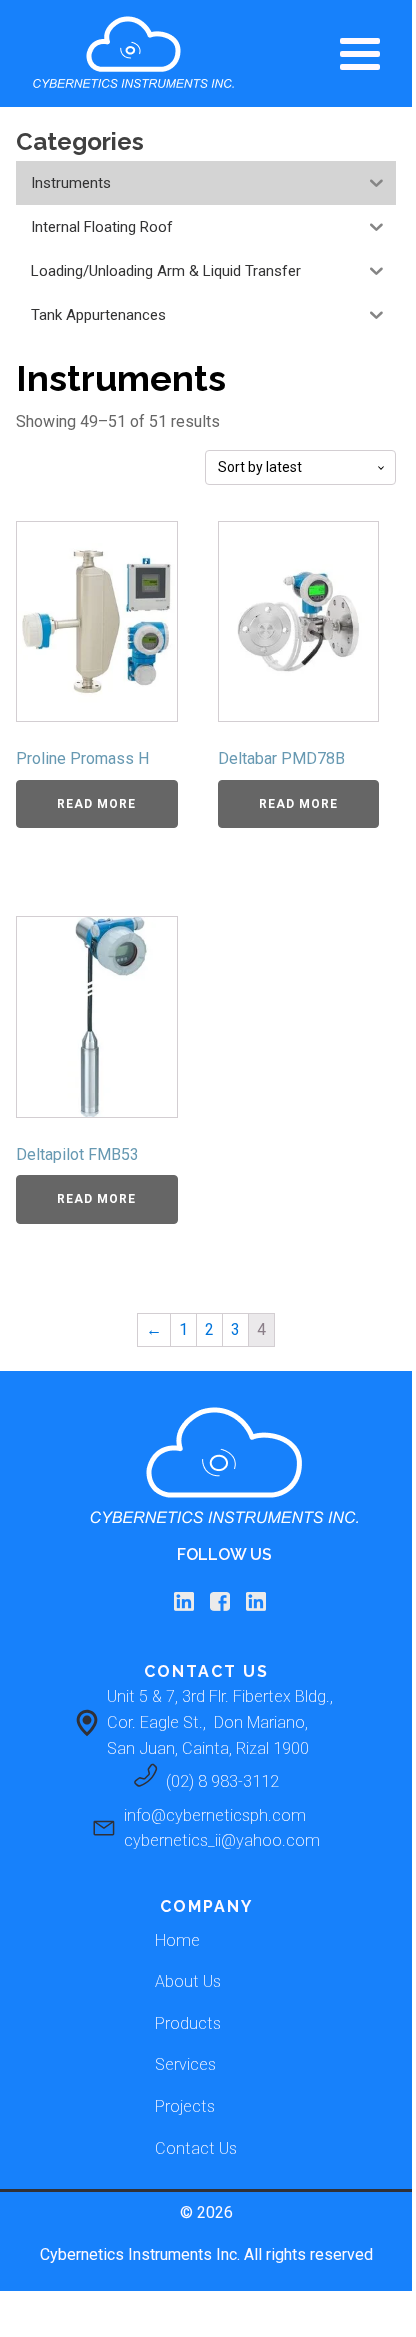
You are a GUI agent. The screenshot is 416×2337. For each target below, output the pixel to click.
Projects (185, 2106)
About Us (188, 1981)
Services (185, 2064)
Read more (96, 804)
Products (188, 2023)
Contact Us (196, 2148)
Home (177, 1940)
